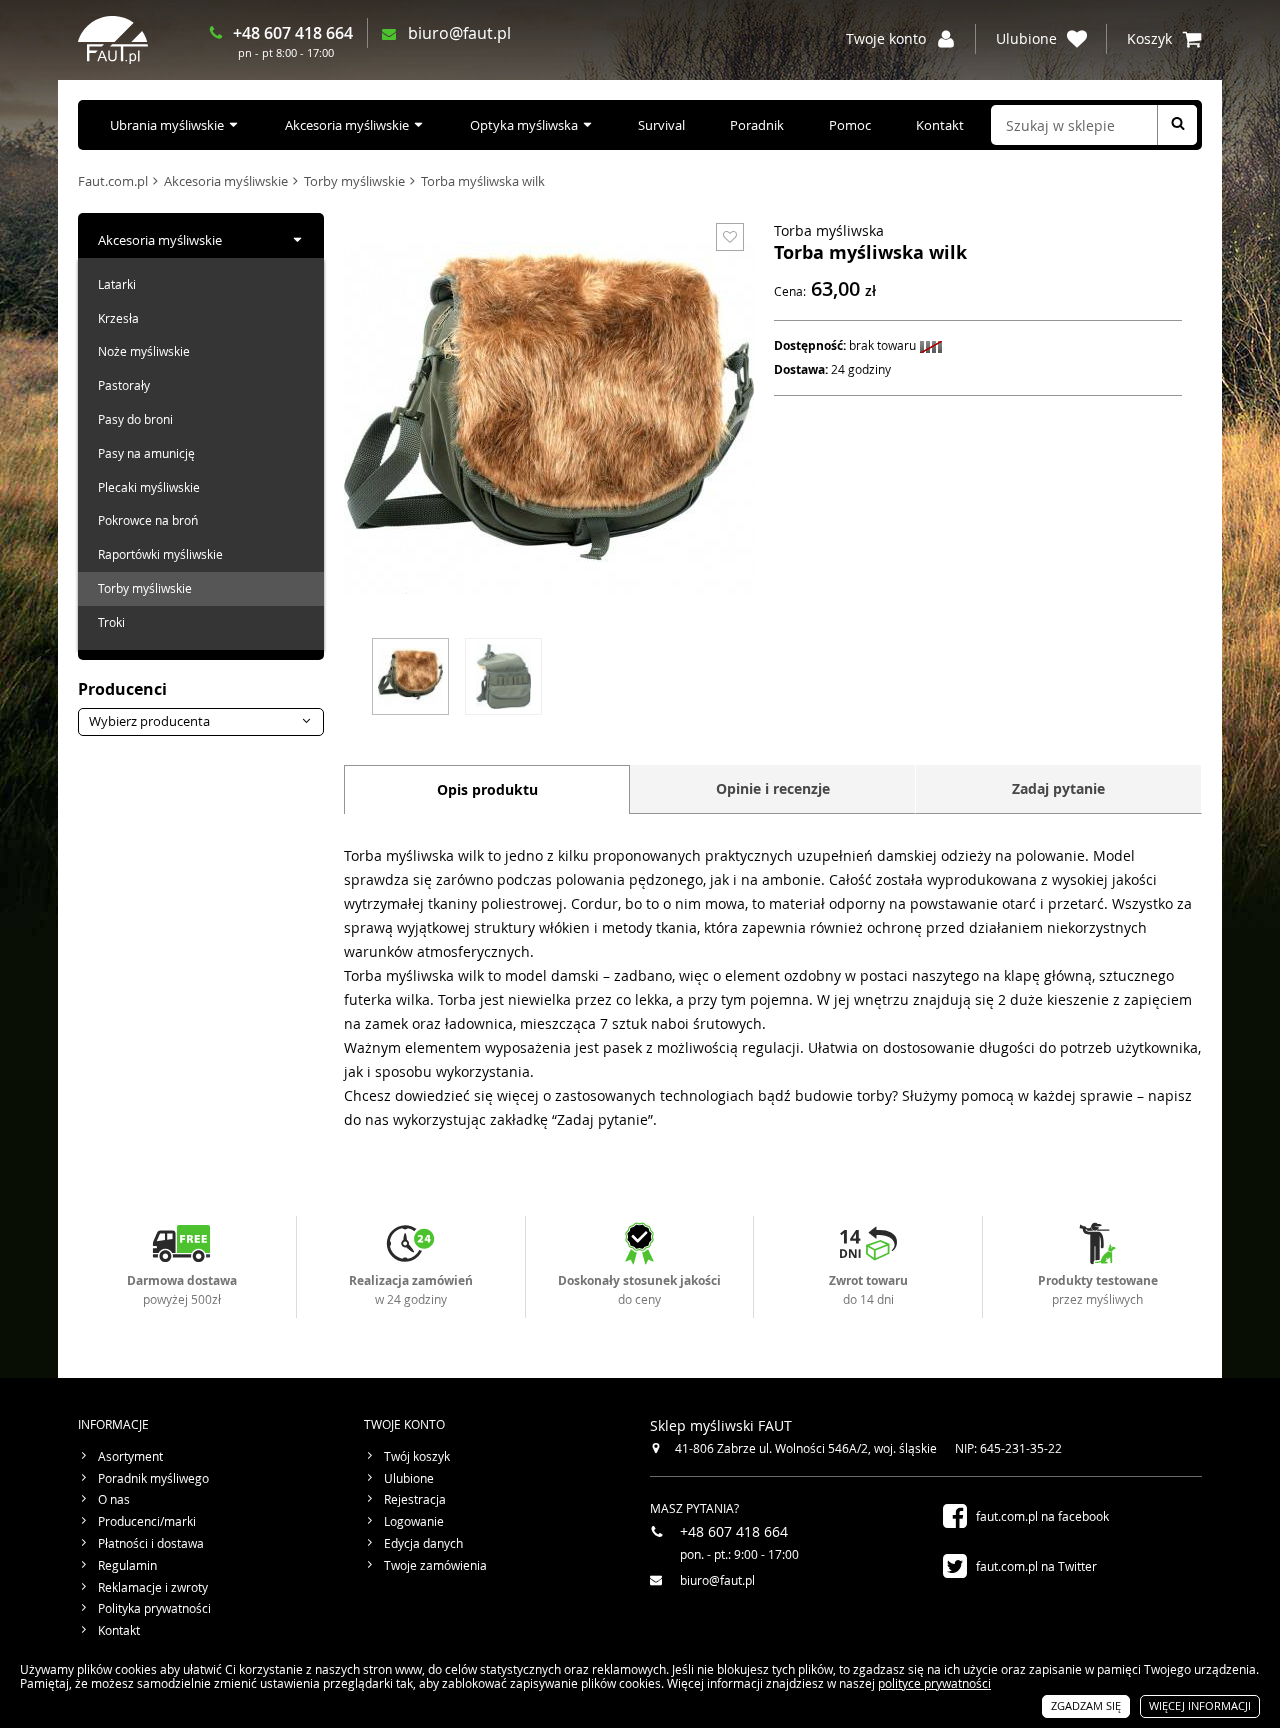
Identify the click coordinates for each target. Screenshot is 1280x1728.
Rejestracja (415, 1500)
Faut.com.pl (113, 181)
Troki (111, 622)
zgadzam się (1086, 1705)
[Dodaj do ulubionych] (730, 237)
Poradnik (757, 125)
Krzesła (118, 318)
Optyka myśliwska (524, 125)
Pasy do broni (135, 419)
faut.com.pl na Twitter (1036, 1566)
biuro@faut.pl (459, 33)
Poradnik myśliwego (153, 1479)
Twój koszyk (417, 1457)
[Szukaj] (1177, 125)
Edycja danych (423, 1544)
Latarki (117, 284)
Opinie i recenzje (773, 788)
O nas (114, 1500)
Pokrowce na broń (148, 520)
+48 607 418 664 (293, 33)
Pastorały (124, 385)
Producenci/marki (147, 1522)
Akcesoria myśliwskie (347, 125)
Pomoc (850, 125)
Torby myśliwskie (354, 181)
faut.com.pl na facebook (1042, 1516)
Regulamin (127, 1566)
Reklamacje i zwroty (153, 1588)
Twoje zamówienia (435, 1566)
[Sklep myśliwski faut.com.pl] (113, 40)
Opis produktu (487, 789)
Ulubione (409, 1479)
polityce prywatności (934, 1683)
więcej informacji (1200, 1705)
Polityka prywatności (154, 1609)
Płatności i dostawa (151, 1544)
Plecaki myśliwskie (149, 487)
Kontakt (940, 125)
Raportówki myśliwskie (160, 554)
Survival (661, 125)
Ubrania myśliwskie (167, 125)
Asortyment (130, 1457)
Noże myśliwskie (144, 351)
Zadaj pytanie (1058, 788)
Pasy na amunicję (146, 453)
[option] (410, 674)
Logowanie (414, 1522)
